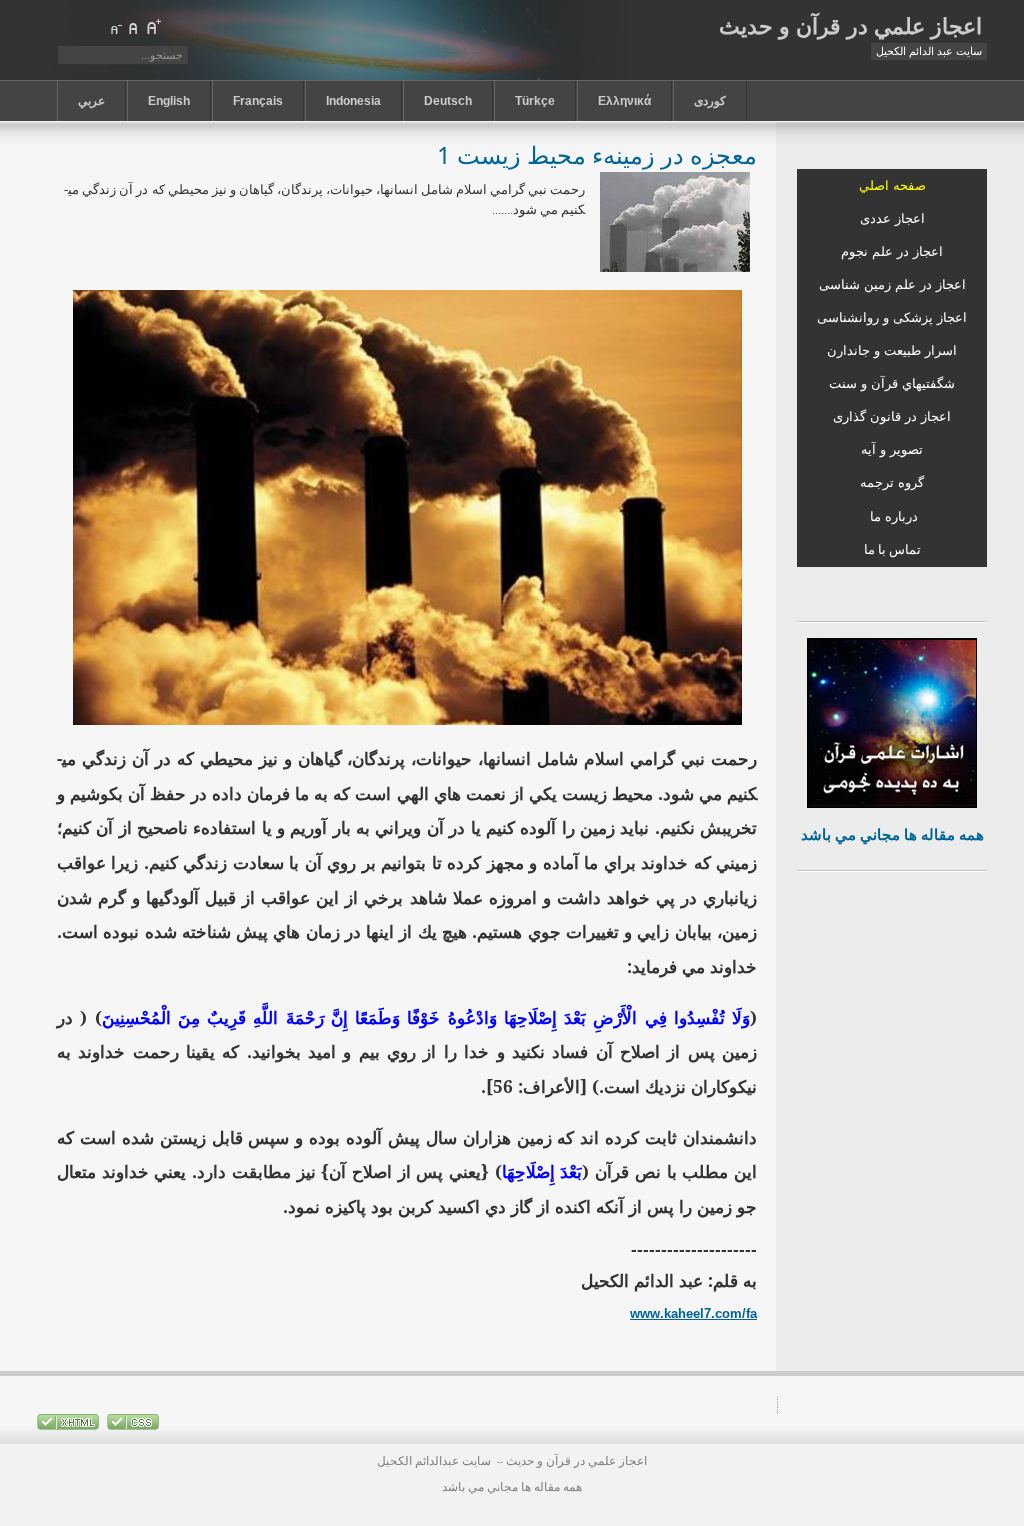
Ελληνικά (624, 101)
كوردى (710, 101)
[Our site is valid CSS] (131, 1426)
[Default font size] (134, 27)
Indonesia (353, 101)
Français (258, 101)
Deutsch (448, 101)
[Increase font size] (153, 27)
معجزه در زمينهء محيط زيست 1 (597, 154)
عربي (91, 101)
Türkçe (535, 101)
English (169, 101)
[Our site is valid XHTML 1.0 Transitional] (68, 1426)
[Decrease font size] (115, 27)
